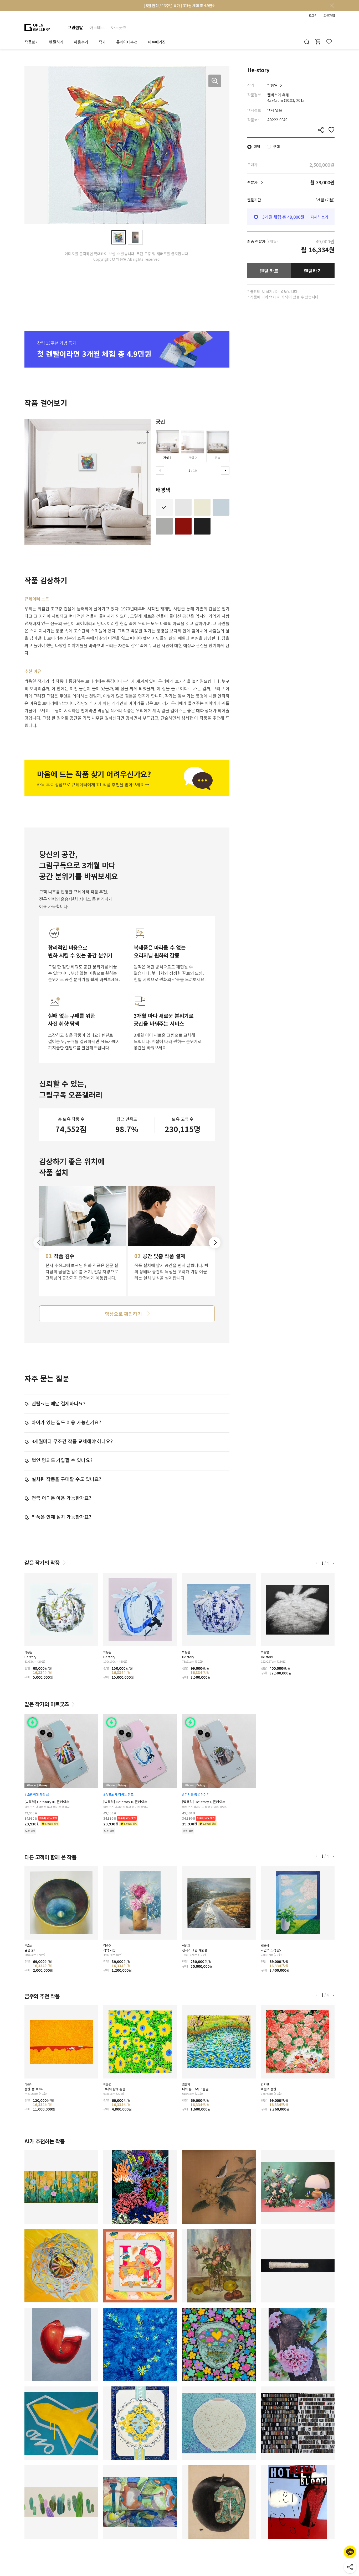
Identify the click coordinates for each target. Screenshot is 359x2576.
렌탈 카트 (269, 271)
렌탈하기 (313, 271)
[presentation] (160, 470)
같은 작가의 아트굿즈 (47, 1704)
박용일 (272, 85)
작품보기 (32, 42)
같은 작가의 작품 (42, 1562)
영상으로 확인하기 (123, 1314)
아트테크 (97, 27)
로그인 (313, 15)
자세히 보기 (319, 217)
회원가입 (329, 15)
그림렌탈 (75, 27)
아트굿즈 (119, 27)
